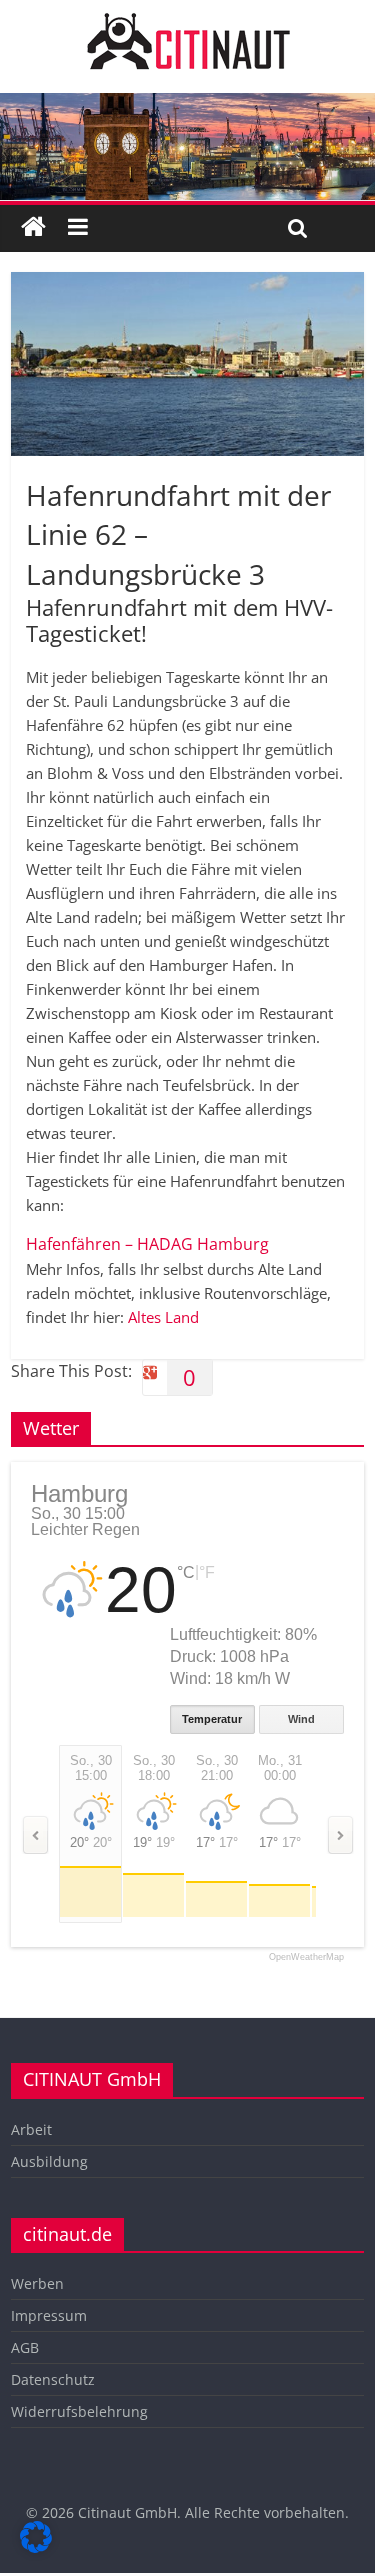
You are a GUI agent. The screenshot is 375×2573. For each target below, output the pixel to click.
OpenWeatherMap (306, 1957)
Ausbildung (49, 2161)
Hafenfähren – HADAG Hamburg (147, 1244)
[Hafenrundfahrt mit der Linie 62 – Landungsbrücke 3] (187, 284)
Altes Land (163, 1317)
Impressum (49, 2315)
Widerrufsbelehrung (79, 2411)
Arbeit (31, 2129)
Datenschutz (53, 2379)
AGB (25, 2347)
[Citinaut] (188, 22)
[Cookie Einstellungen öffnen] (36, 2547)
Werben (37, 2283)
